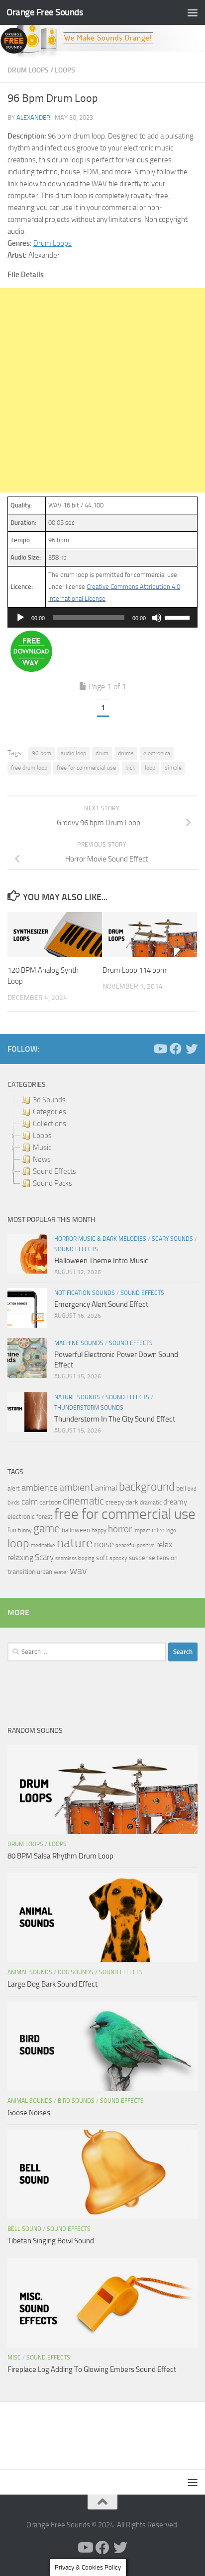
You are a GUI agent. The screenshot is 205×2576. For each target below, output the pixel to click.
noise (104, 1544)
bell (181, 1488)
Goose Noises (29, 2113)
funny (25, 1530)
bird (192, 1489)
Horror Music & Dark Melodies (100, 1239)
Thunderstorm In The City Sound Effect (115, 1419)
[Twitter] (192, 1049)
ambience (40, 1488)
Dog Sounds (76, 1972)
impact (142, 1530)
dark (132, 1502)
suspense (142, 1558)
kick (130, 768)
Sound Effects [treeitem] (54, 1171)
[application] (102, 618)
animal (106, 1488)
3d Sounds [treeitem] (49, 1100)
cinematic (83, 1501)
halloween (76, 1530)
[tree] (102, 1142)
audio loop (73, 753)
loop (150, 768)
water (61, 1572)
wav (78, 1571)
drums (126, 753)
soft (102, 1558)
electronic (21, 1517)
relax (164, 1544)
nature (75, 1543)
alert (14, 1488)
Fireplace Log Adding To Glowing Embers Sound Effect (92, 2369)
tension (167, 1558)
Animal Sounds (30, 1972)
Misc (14, 2358)
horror (120, 1529)
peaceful (125, 1545)
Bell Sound (24, 2229)
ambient (76, 1487)
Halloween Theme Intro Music (101, 1261)
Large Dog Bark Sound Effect (52, 1984)
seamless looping (75, 1558)
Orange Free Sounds (45, 12)
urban (45, 1572)
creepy (115, 1502)
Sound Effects (76, 1249)
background (147, 1487)
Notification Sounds (85, 1293)
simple (173, 768)
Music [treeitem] (42, 1147)
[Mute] (157, 618)
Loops (65, 70)
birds (14, 1503)
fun (12, 1530)
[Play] (20, 618)
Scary (44, 1557)
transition (21, 1572)
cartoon (50, 1502)
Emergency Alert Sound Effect (101, 1304)
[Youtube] (160, 1049)
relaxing (20, 1558)
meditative (43, 1545)
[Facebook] (176, 1049)
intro (158, 1530)
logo (171, 1531)
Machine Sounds (79, 1343)
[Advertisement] (102, 390)
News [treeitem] (42, 1159)
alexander (33, 117)
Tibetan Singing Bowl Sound (51, 2241)
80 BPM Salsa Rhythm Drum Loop (60, 1856)
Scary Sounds (172, 1239)
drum (102, 753)
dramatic (151, 1503)
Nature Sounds (77, 1397)
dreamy (175, 1502)
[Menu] (193, 12)
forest (45, 1517)
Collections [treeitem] (50, 1124)
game (47, 1529)
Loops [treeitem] (42, 1136)
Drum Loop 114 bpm (135, 970)
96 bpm (42, 753)
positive (146, 1545)
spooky (118, 1558)
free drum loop (29, 768)
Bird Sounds (76, 2101)
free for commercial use (86, 768)
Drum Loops (28, 70)
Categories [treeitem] (50, 1112)
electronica (157, 753)
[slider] (179, 617)
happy (99, 1530)
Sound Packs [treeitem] (52, 1183)
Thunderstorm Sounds (89, 1408)
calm (30, 1502)
